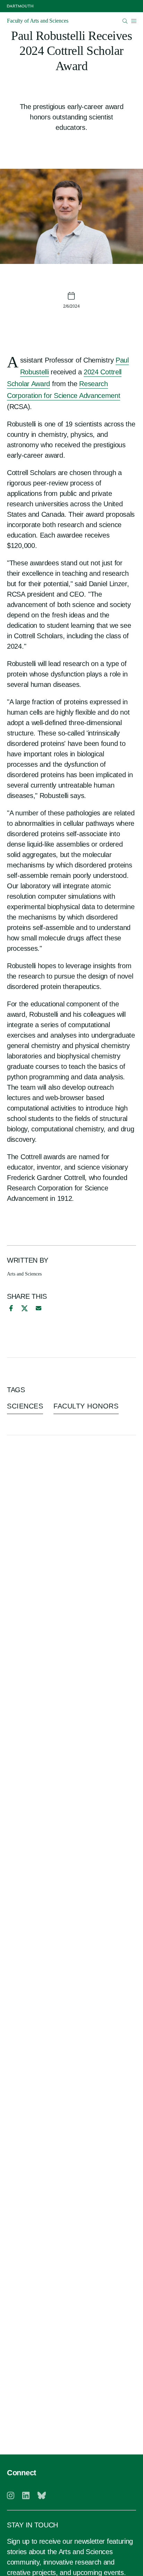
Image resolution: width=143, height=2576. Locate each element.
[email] (39, 1308)
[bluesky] (42, 2495)
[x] (24, 1308)
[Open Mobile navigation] (134, 21)
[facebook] (10, 1308)
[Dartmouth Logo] (20, 6)
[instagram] (11, 2495)
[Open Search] (125, 21)
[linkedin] (26, 2495)
